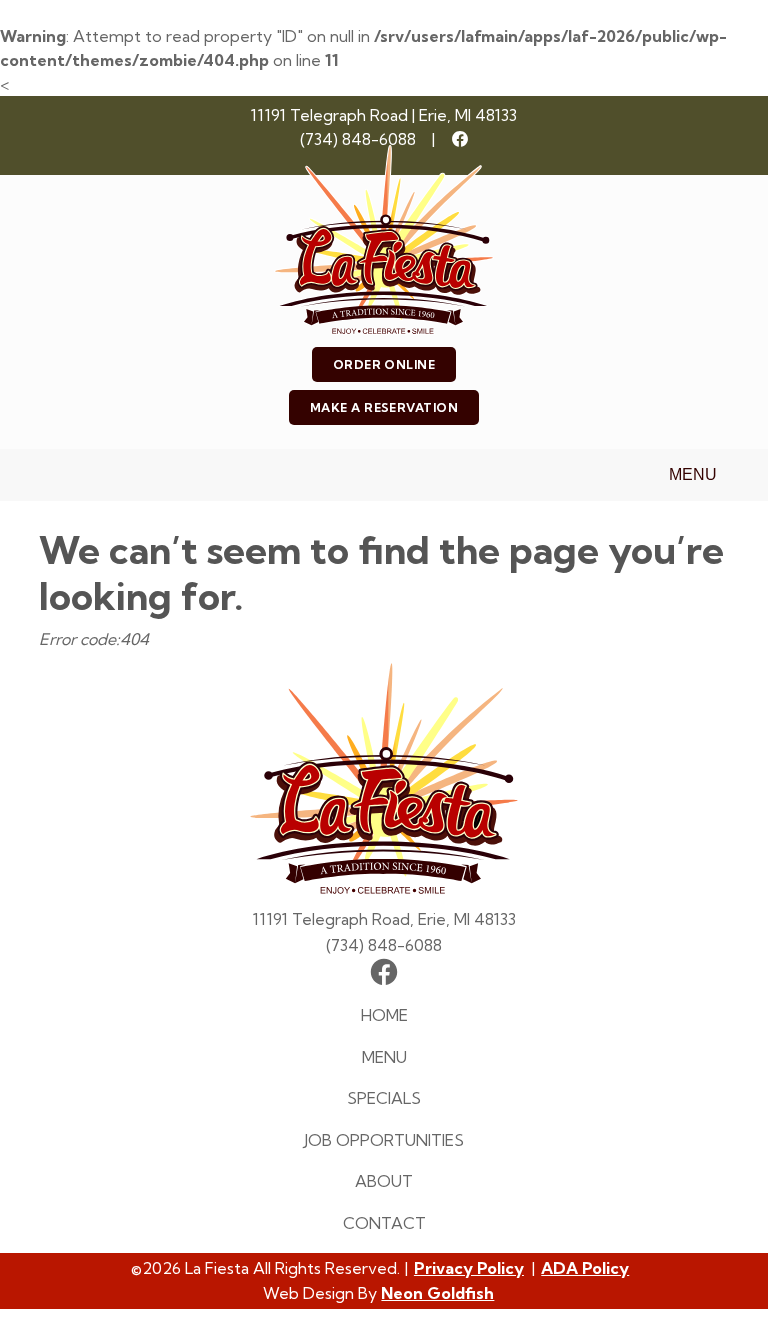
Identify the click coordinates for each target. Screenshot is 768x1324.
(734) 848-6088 (358, 139)
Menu (693, 474)
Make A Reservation (384, 407)
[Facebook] (460, 139)
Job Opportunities (384, 1140)
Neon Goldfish (437, 1293)
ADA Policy (585, 1268)
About (384, 1181)
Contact (384, 1223)
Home (384, 1015)
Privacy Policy (469, 1268)
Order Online (384, 364)
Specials (384, 1098)
